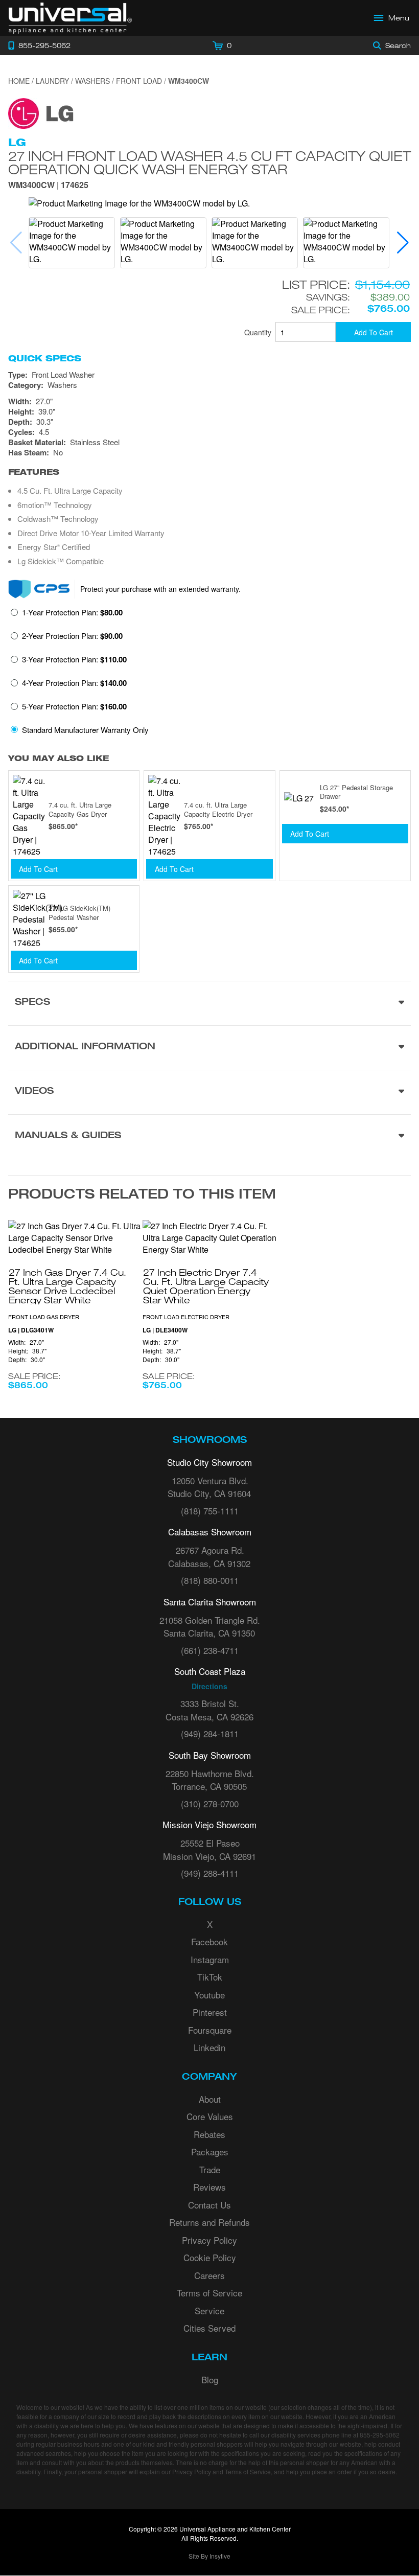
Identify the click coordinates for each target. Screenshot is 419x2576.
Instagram (210, 1959)
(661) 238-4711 (210, 1650)
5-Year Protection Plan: (74, 706)
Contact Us (209, 2205)
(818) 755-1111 (210, 1511)
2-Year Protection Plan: (72, 636)
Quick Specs (45, 358)
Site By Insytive (209, 2556)
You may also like (59, 758)
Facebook (209, 1941)
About (210, 2099)
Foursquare (210, 2030)
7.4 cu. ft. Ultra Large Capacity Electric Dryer (218, 809)
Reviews (209, 2187)
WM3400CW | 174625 (48, 186)
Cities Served (209, 2328)
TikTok (210, 1977)
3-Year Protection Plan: (74, 659)
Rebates (209, 2134)
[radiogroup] (209, 674)
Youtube (209, 1995)
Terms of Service (209, 2293)
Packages (210, 2152)
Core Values (210, 2116)
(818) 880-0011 (210, 1580)
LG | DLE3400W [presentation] (165, 1330)
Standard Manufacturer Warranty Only (85, 730)
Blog (210, 2379)
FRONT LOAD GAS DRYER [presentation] (44, 1317)
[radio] (67, 615)
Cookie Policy (210, 2257)
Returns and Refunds (209, 2222)
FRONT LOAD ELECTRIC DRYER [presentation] (186, 1317)
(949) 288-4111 (210, 1873)
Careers (209, 2275)
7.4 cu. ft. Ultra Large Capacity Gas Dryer (80, 809)
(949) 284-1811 (210, 1733)
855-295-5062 (380, 2435)
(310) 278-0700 (210, 1803)
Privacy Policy (209, 2240)
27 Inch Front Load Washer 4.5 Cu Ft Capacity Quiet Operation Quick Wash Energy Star (209, 163)
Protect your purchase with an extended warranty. (160, 589)
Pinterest (210, 2012)
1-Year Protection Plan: (72, 612)
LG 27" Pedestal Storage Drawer (356, 792)
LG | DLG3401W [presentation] (31, 1330)
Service (209, 2310)
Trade (210, 2169)
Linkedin (209, 2047)
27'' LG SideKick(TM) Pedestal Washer (79, 913)
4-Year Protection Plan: (74, 683)
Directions (209, 1686)
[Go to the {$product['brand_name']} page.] (41, 112)
